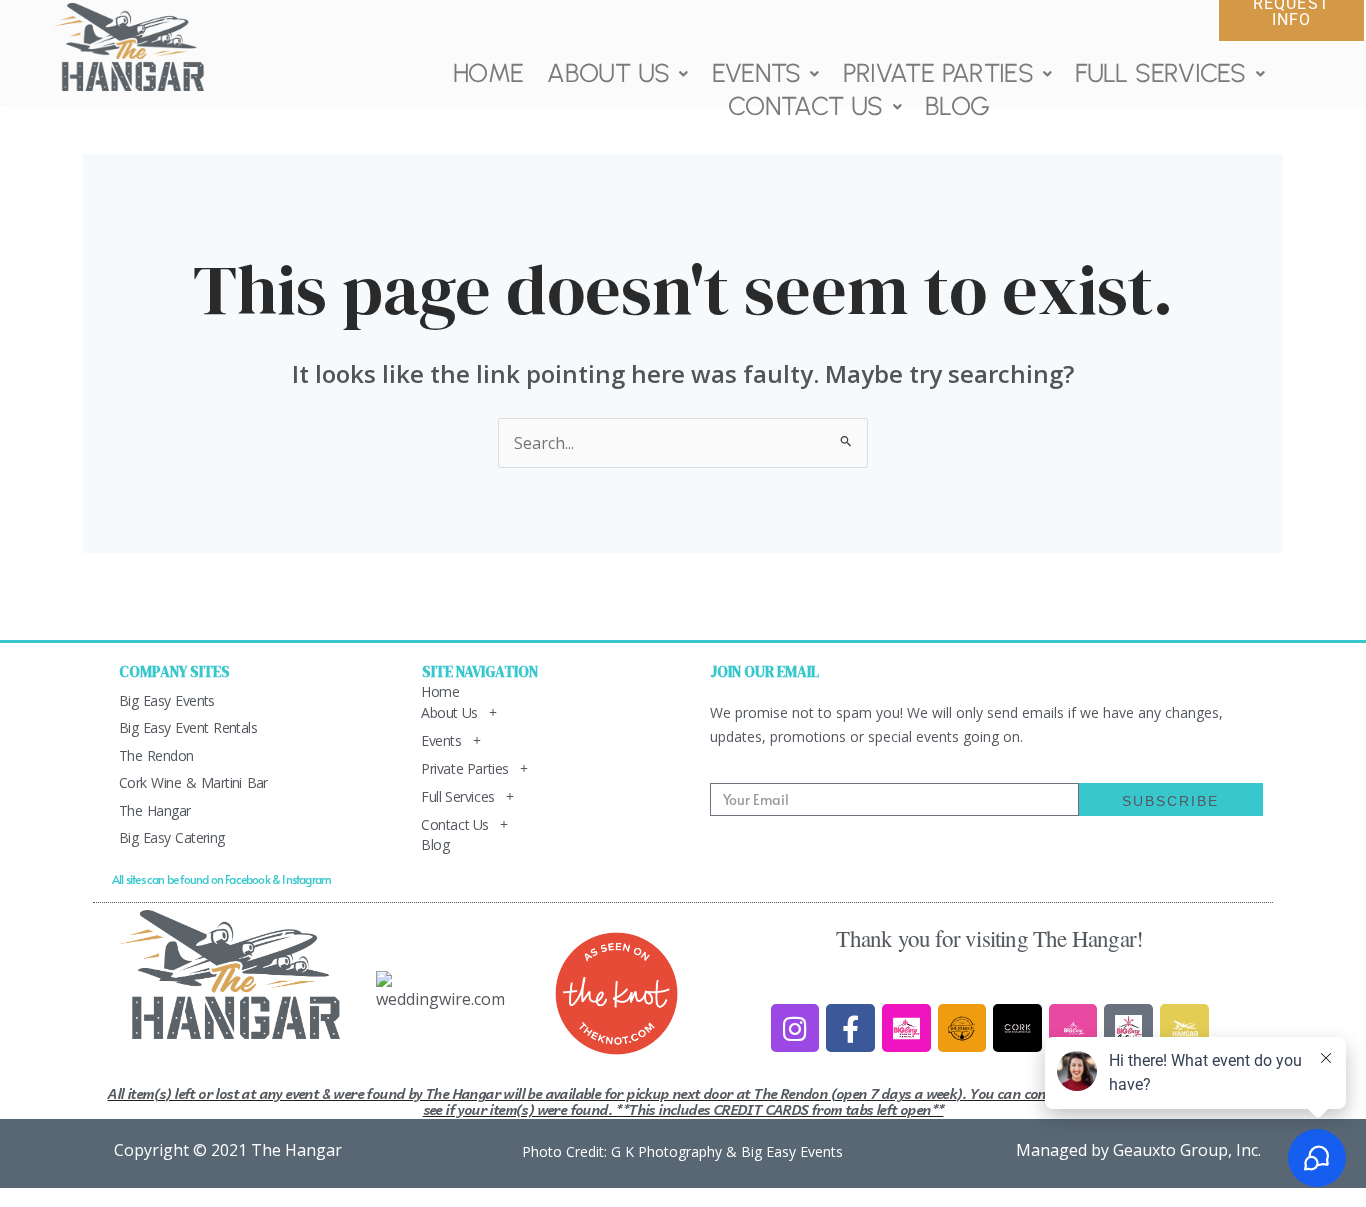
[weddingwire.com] (446, 989)
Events (755, 73)
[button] (617, 73)
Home (488, 73)
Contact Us (805, 106)
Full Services (1160, 73)
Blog (957, 106)
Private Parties (938, 73)
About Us (608, 73)
